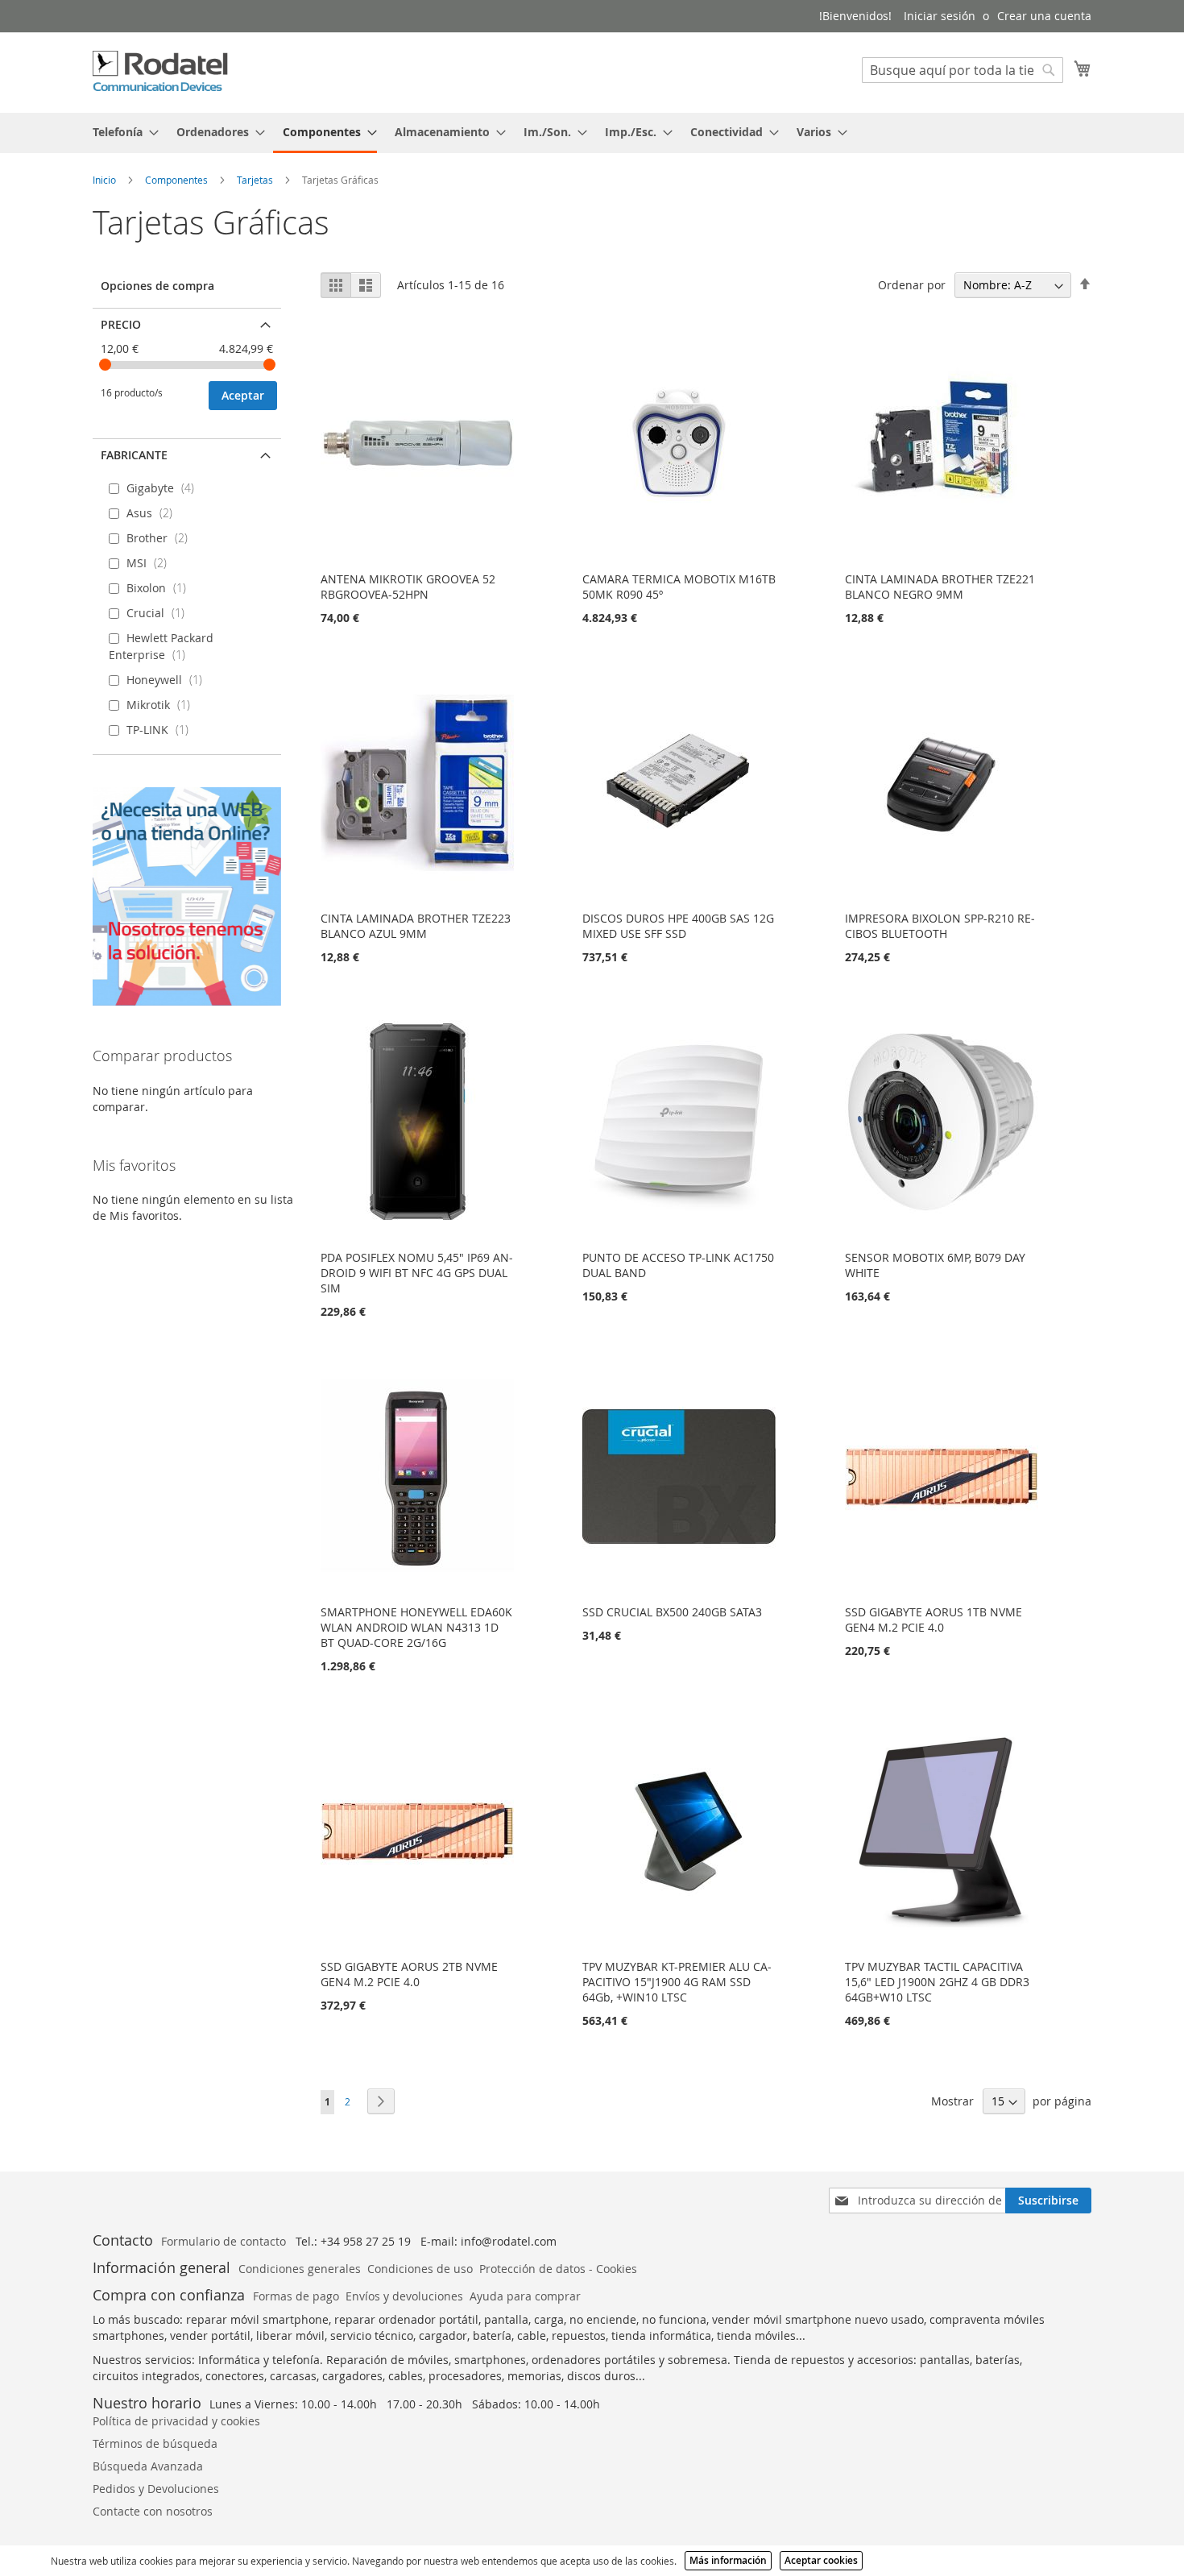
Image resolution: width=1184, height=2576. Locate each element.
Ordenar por (912, 285)
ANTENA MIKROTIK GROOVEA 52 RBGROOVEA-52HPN (408, 587)
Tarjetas (256, 180)
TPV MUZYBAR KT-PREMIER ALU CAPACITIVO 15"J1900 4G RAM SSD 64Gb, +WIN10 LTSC (677, 1982)
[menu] (592, 133)
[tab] (592, 133)
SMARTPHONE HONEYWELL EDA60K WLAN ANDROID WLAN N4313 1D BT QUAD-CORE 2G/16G (416, 1627)
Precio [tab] (121, 324)
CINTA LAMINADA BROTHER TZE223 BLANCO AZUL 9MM (416, 926)
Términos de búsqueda (155, 2443)
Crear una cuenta (1044, 16)
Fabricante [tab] (134, 455)
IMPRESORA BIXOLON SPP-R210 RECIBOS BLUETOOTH (940, 926)
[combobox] (963, 70)
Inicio (106, 180)
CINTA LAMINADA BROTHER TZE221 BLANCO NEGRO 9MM (940, 587)
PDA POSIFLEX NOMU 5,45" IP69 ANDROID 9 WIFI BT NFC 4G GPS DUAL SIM (417, 1273)
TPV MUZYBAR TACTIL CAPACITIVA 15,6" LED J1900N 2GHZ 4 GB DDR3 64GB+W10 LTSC (937, 1982)
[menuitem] (121, 132)
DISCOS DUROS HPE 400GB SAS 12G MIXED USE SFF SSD (678, 926)
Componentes (178, 180)
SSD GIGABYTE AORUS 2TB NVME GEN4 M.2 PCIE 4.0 (409, 1974)
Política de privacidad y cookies (176, 2421)
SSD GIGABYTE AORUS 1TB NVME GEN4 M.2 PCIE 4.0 (934, 1620)
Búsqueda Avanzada (148, 2466)
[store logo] (161, 72)
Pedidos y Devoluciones (156, 2489)
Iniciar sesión (940, 16)
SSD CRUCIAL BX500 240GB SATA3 (672, 1612)
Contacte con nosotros (153, 2511)
